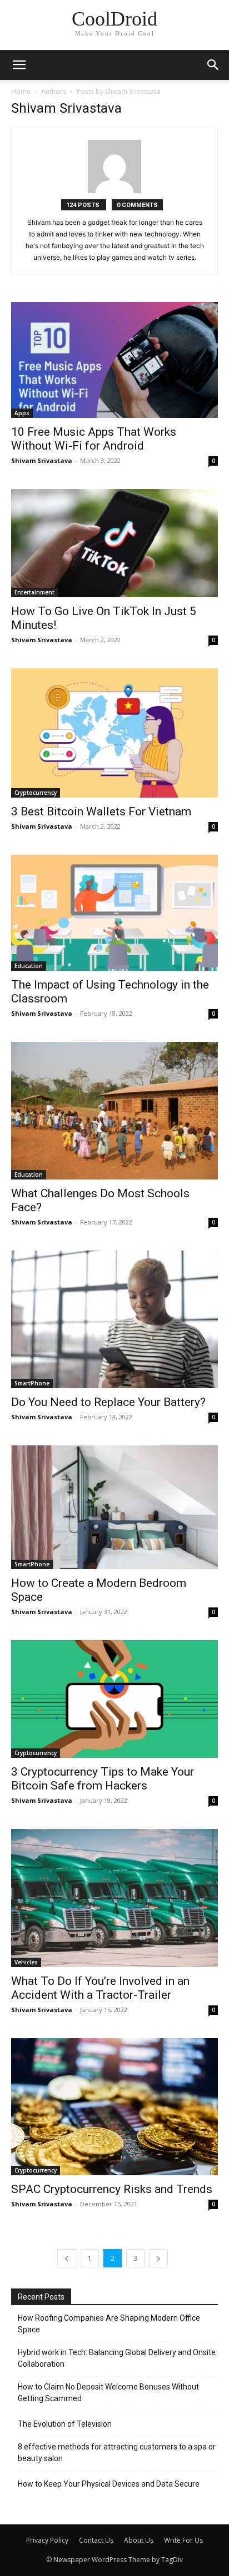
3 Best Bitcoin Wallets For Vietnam (101, 811)
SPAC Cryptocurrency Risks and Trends (112, 2189)
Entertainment (34, 592)
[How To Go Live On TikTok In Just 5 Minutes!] (114, 543)
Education (29, 966)
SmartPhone (32, 1383)
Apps (22, 413)
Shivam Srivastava (42, 460)
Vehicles (26, 1962)
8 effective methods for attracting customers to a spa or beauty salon (117, 2453)
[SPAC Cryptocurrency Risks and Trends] (114, 2107)
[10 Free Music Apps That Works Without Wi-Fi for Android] (114, 360)
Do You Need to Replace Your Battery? (108, 1402)
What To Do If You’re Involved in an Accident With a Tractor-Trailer (100, 1988)
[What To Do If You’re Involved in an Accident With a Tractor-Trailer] (114, 1898)
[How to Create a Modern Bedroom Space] (114, 1507)
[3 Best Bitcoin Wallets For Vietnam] (114, 733)
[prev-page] (67, 2258)
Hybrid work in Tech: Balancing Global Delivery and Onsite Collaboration (117, 2358)
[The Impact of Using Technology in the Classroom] (114, 913)
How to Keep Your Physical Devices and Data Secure (109, 2484)
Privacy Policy (47, 2540)
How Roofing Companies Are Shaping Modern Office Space (109, 2324)
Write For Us (183, 2540)
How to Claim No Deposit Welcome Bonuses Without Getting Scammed (108, 2393)
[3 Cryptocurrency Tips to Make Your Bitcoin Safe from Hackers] (114, 1699)
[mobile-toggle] (19, 65)
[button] (213, 65)
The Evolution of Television (65, 2424)
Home (21, 91)
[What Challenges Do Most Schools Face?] (114, 1111)
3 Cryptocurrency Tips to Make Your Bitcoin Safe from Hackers (103, 1779)
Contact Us (96, 2540)
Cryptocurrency (36, 793)
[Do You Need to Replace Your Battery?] (114, 1319)
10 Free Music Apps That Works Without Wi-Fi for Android (94, 439)
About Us (139, 2540)
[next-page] (158, 2258)
